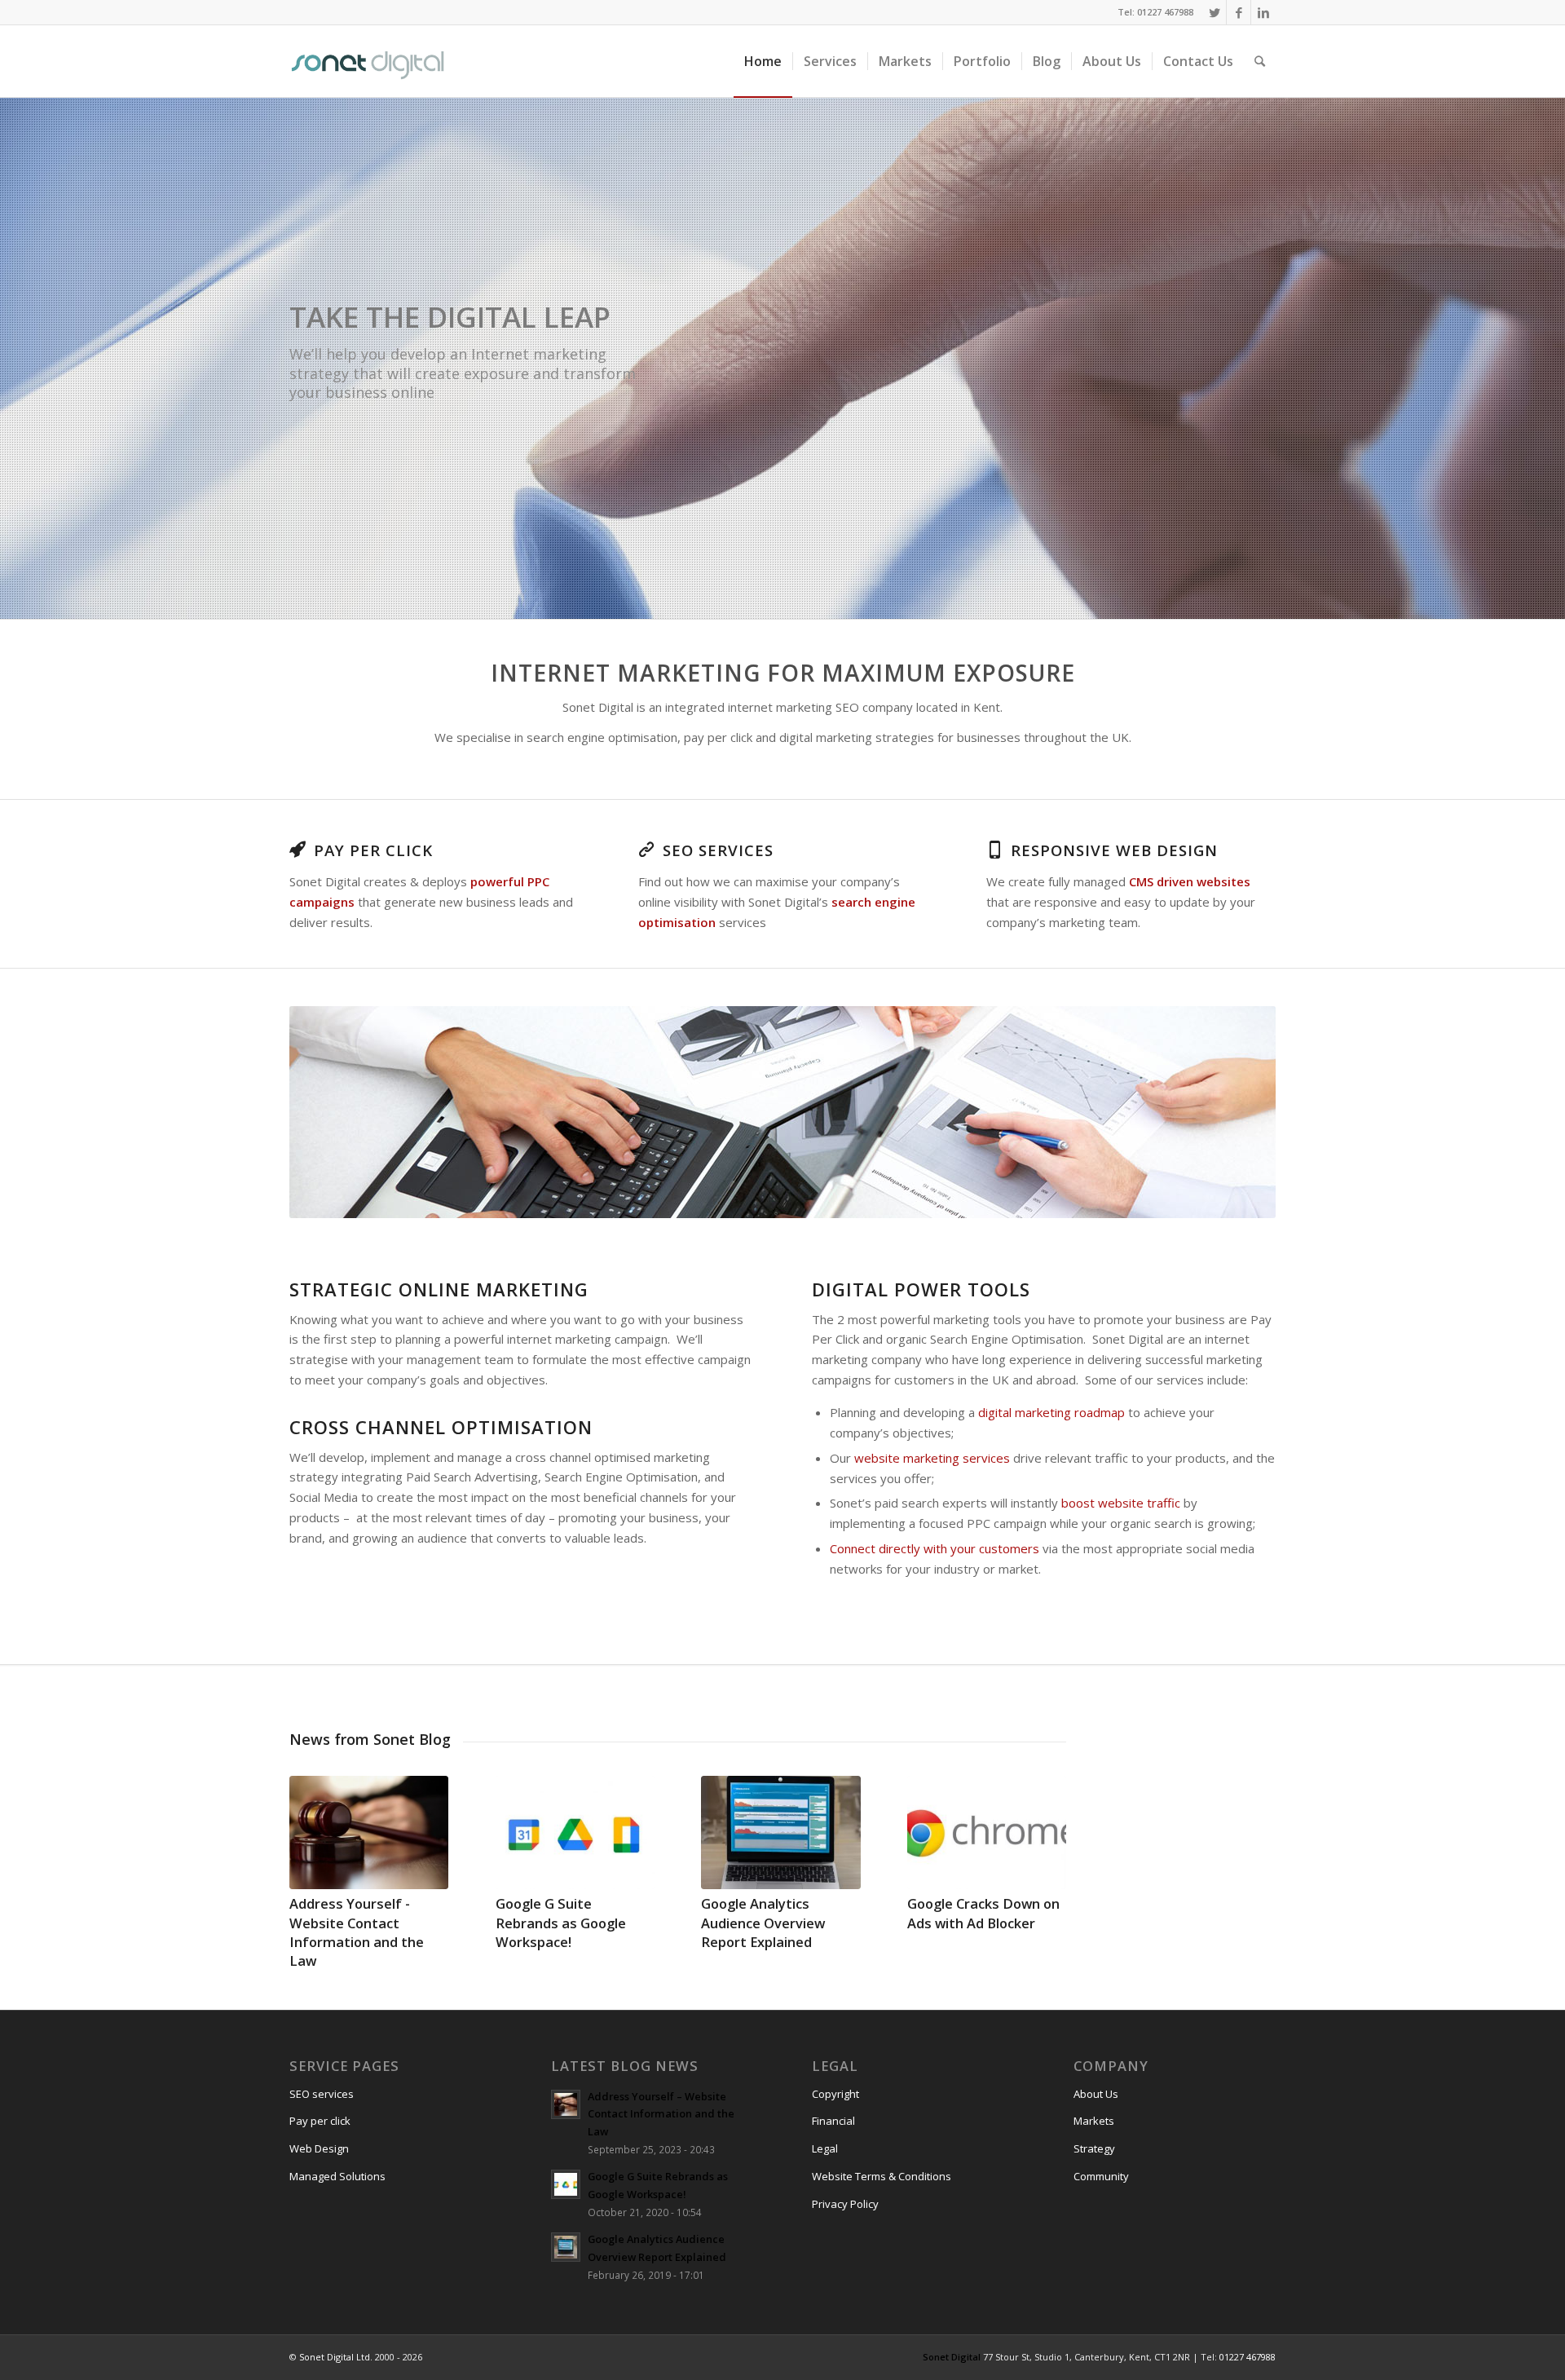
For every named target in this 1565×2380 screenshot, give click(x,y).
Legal (825, 2148)
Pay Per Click (373, 850)
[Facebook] (1239, 12)
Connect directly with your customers (935, 1548)
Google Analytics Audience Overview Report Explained (763, 1922)
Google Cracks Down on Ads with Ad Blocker (983, 1913)
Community (1101, 2176)
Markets (1094, 2121)
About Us (1096, 2094)
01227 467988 (1248, 2357)
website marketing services (932, 1458)
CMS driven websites (1190, 881)
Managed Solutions (337, 2176)
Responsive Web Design (1114, 850)
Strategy (1094, 2148)
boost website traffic (1121, 1503)
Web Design (319, 2148)
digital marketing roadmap (1051, 1412)
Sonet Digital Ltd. (336, 2357)
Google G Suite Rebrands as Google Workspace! (561, 1922)
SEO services (322, 2094)
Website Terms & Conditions (882, 2176)
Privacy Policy (845, 2204)
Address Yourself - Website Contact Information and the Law (357, 1932)
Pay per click (320, 2121)
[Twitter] (1214, 12)
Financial (833, 2121)
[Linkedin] (1263, 12)
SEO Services (718, 850)
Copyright (835, 2094)
